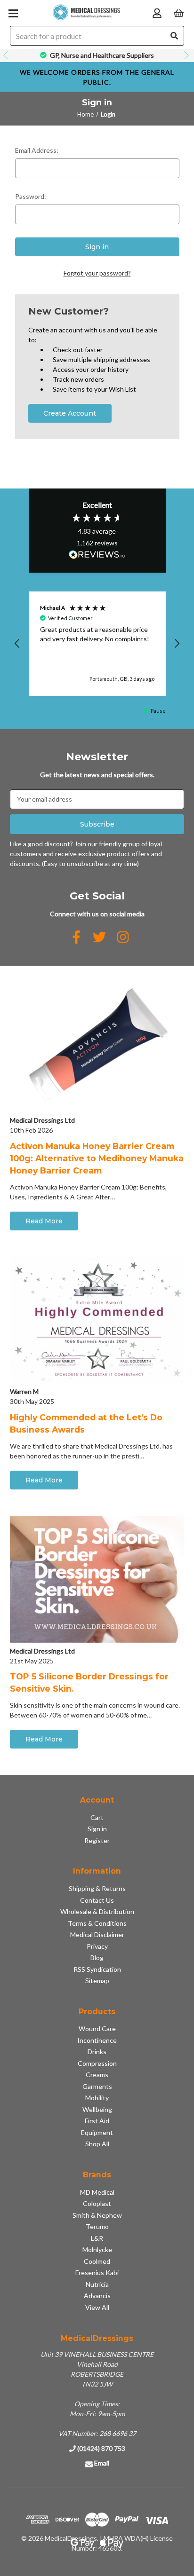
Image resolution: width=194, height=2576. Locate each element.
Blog (97, 1958)
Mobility (97, 2098)
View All (97, 2307)
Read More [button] (44, 1221)
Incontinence (97, 2040)
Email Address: (37, 150)
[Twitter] (99, 937)
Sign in (97, 1829)
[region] (97, 644)
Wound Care (97, 2029)
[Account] (157, 12)
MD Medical (97, 2192)
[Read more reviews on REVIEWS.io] (97, 556)
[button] (18, 644)
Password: (31, 196)
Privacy (97, 1946)
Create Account (70, 413)
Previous (7, 55)
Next (187, 55)
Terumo (97, 2226)
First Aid (97, 2121)
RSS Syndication (97, 1969)
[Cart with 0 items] (179, 12)
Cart (97, 1817)
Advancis (97, 2296)
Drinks (97, 2052)
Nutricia (97, 2284)
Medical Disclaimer (97, 1934)
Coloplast (97, 2203)
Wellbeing (97, 2109)
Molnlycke (97, 2249)
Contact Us (97, 1900)
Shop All (97, 2144)
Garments (97, 2086)
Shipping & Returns (97, 1888)
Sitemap (97, 1981)
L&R (97, 2238)
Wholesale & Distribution (97, 1911)
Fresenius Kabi (97, 2273)
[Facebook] (76, 937)
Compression (97, 2063)
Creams (97, 2075)
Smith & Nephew (97, 2215)
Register (97, 1840)
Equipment (97, 2132)
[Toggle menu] (13, 13)
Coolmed (97, 2261)
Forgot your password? (97, 273)
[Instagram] (123, 937)
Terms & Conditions (97, 1923)
